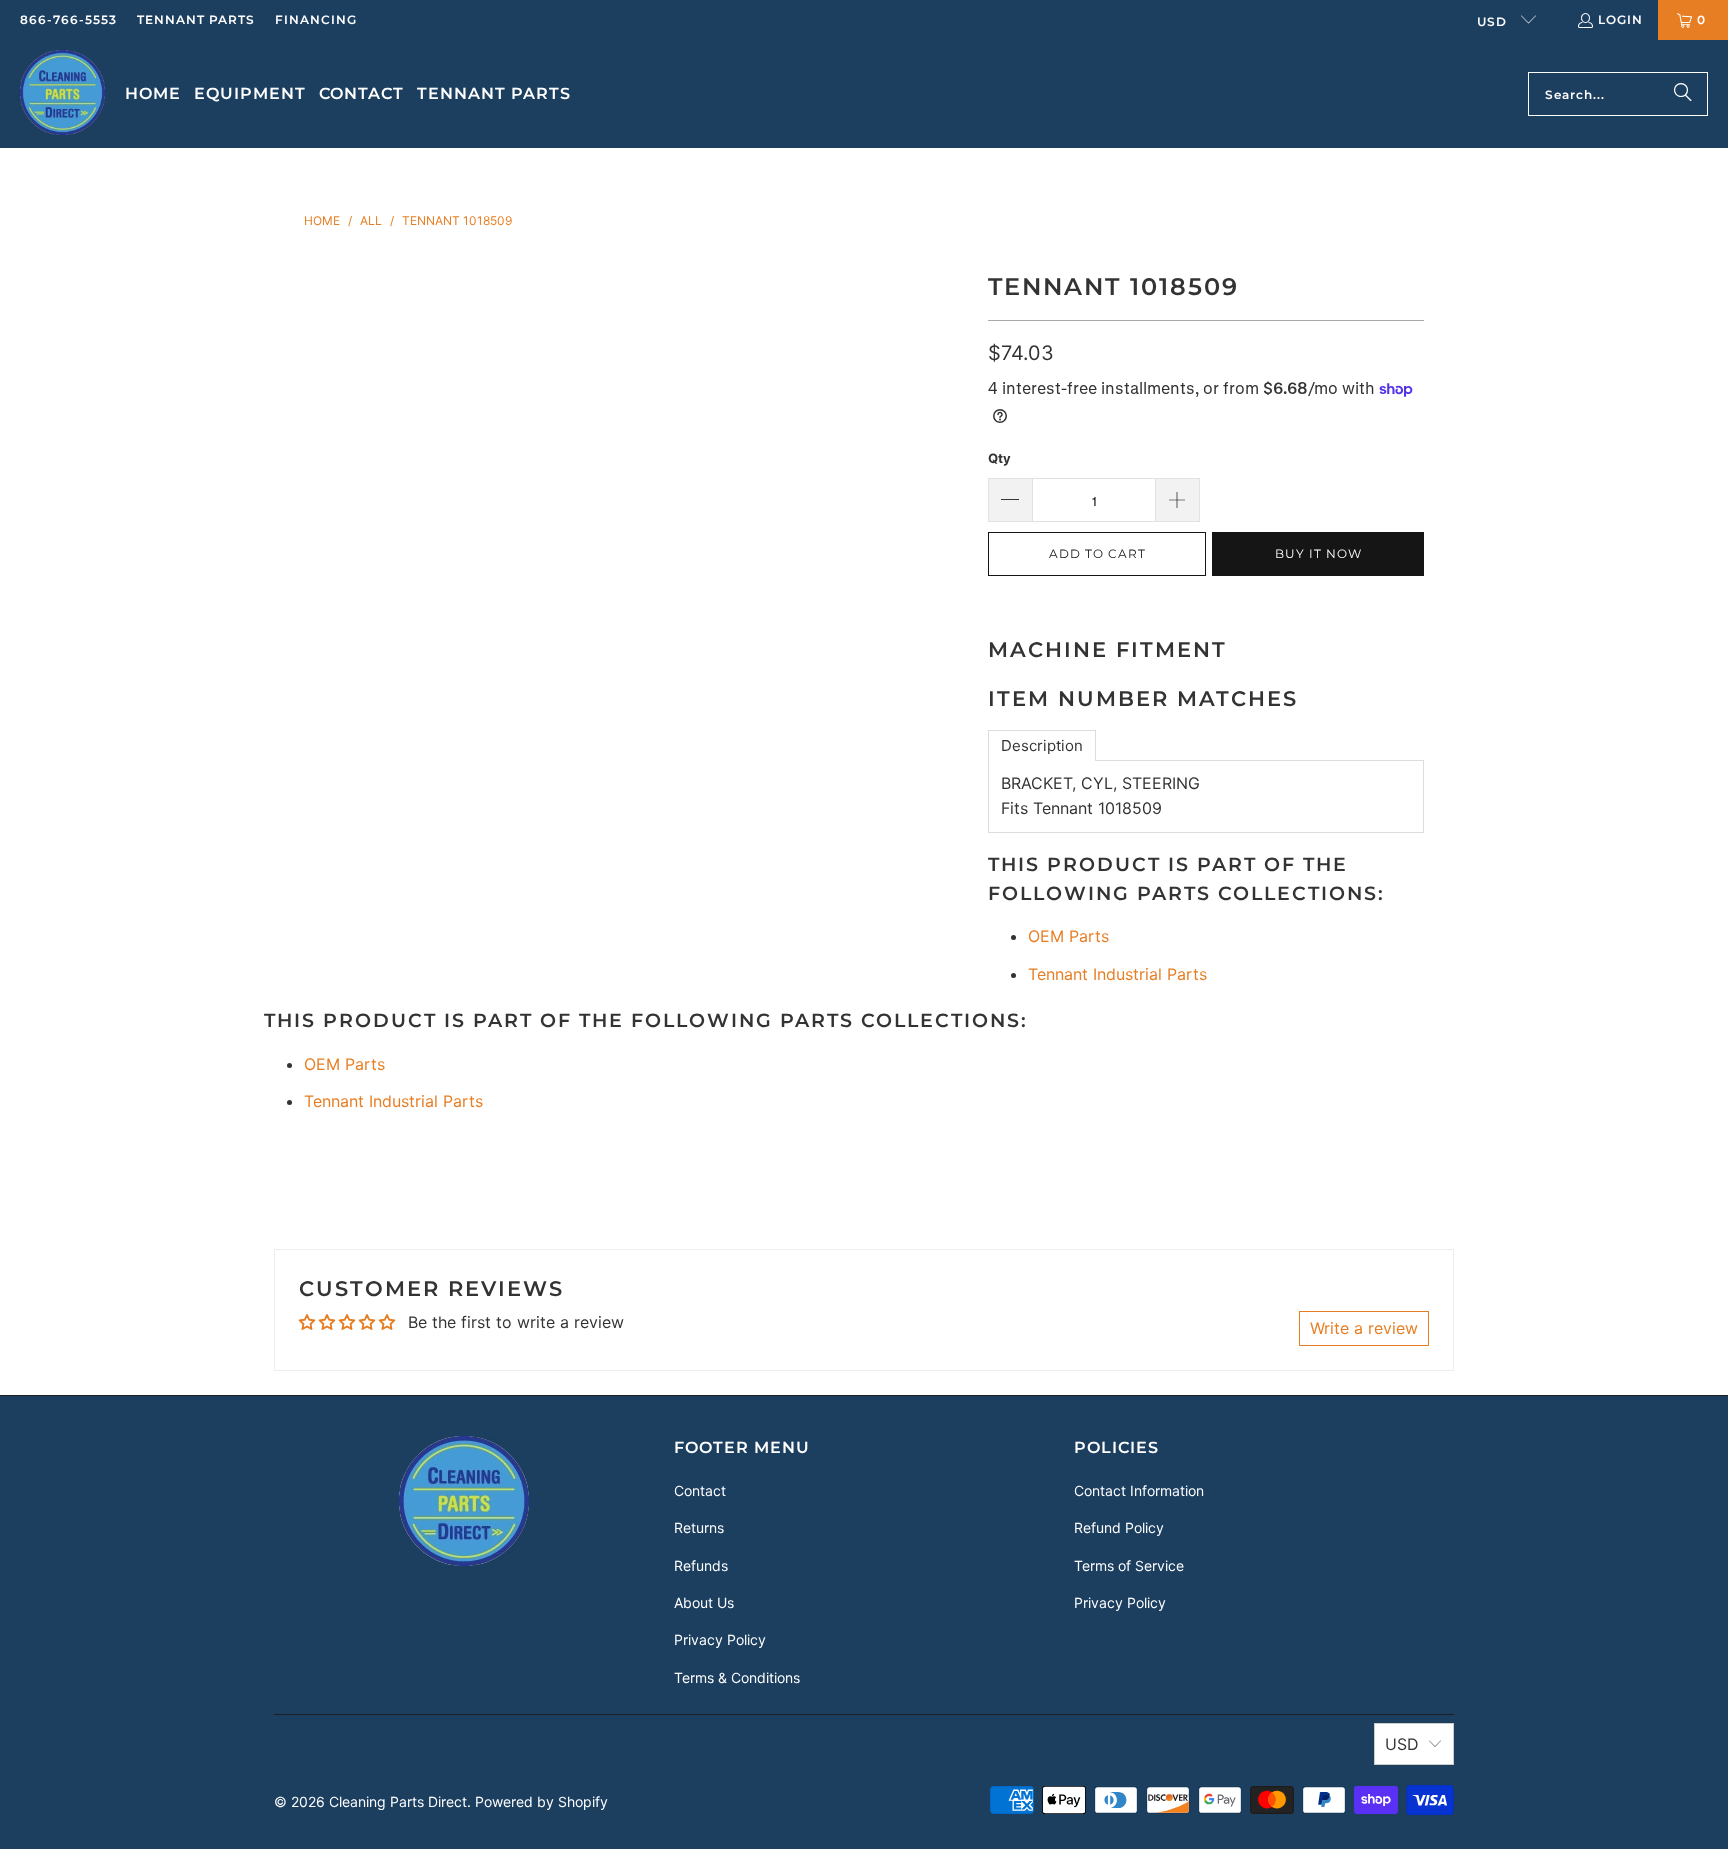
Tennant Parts (196, 19)
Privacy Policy (720, 1639)
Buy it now (1318, 553)
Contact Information (1139, 1490)
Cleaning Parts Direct (398, 1801)
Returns (699, 1527)
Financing (316, 19)
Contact (700, 1490)
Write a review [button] (1364, 1328)
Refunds (701, 1565)
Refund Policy (1119, 1527)
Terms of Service (1129, 1565)
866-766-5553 (68, 19)
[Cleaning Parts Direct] (62, 94)
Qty (999, 458)
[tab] (1042, 745)
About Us (704, 1602)
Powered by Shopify (541, 1801)
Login (1620, 19)
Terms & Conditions (737, 1677)
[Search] (1683, 94)
